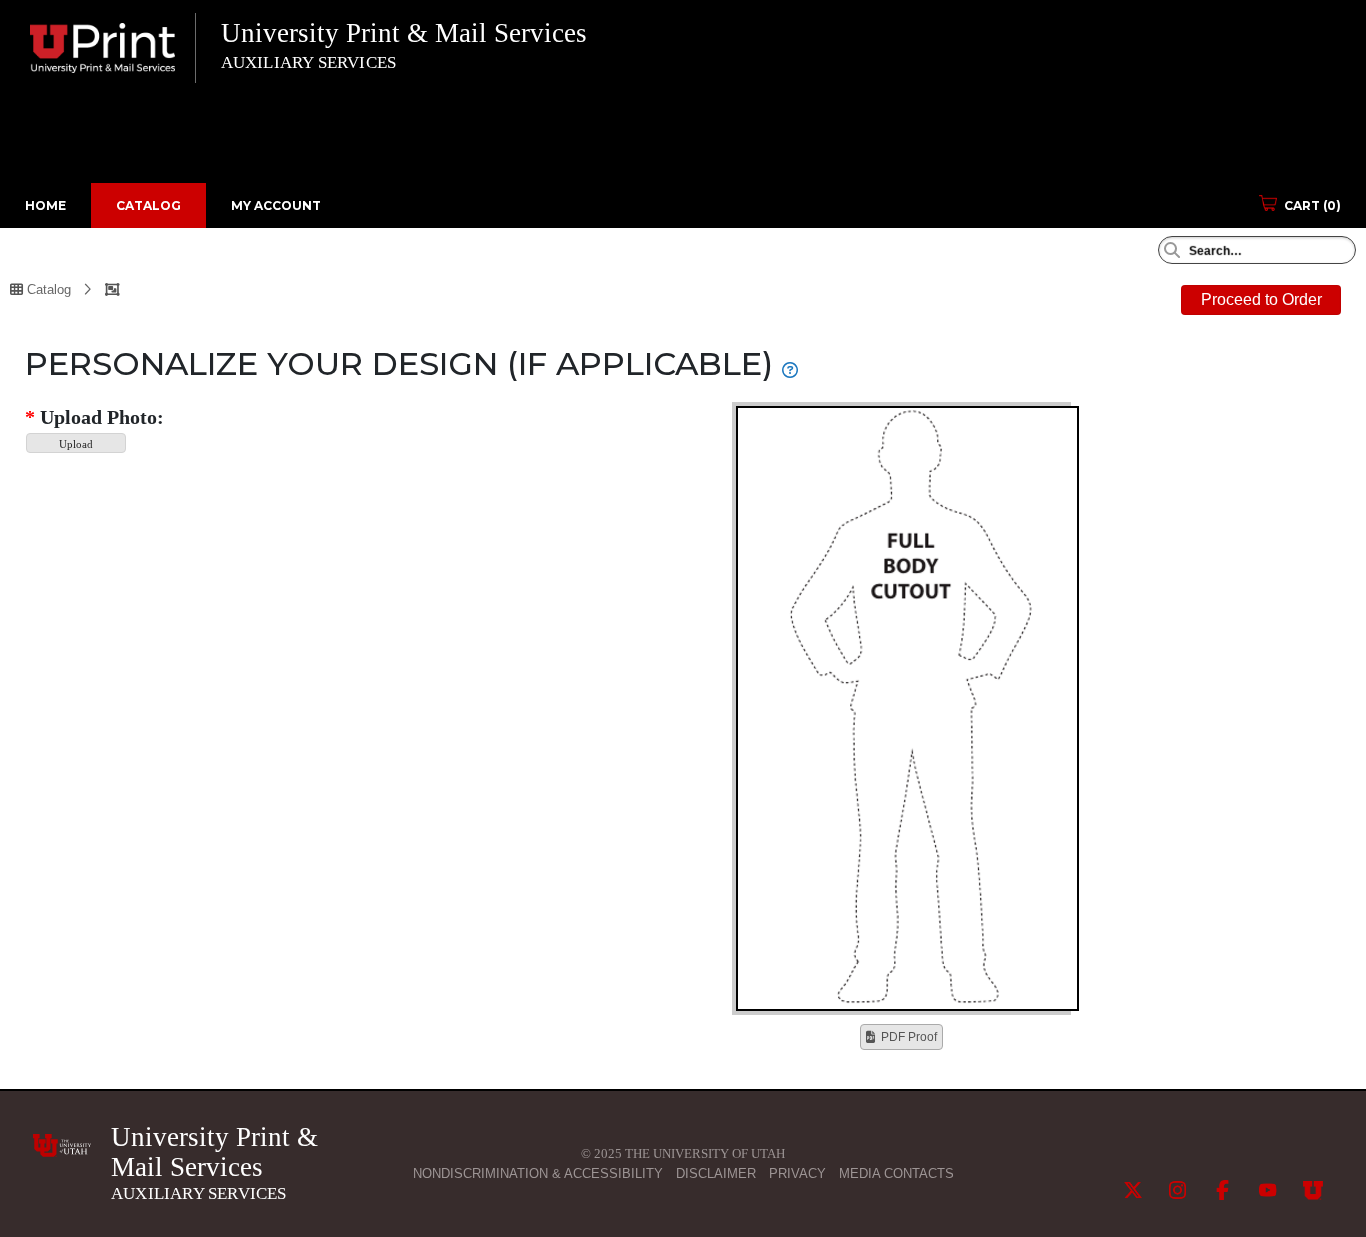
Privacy (797, 1173)
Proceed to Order (1261, 299)
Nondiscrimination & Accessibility (538, 1173)
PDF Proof (909, 1037)
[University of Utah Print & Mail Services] (62, 1145)
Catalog (148, 205)
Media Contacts (896, 1173)
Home (45, 205)
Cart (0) (1312, 205)
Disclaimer (716, 1173)
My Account (276, 205)
